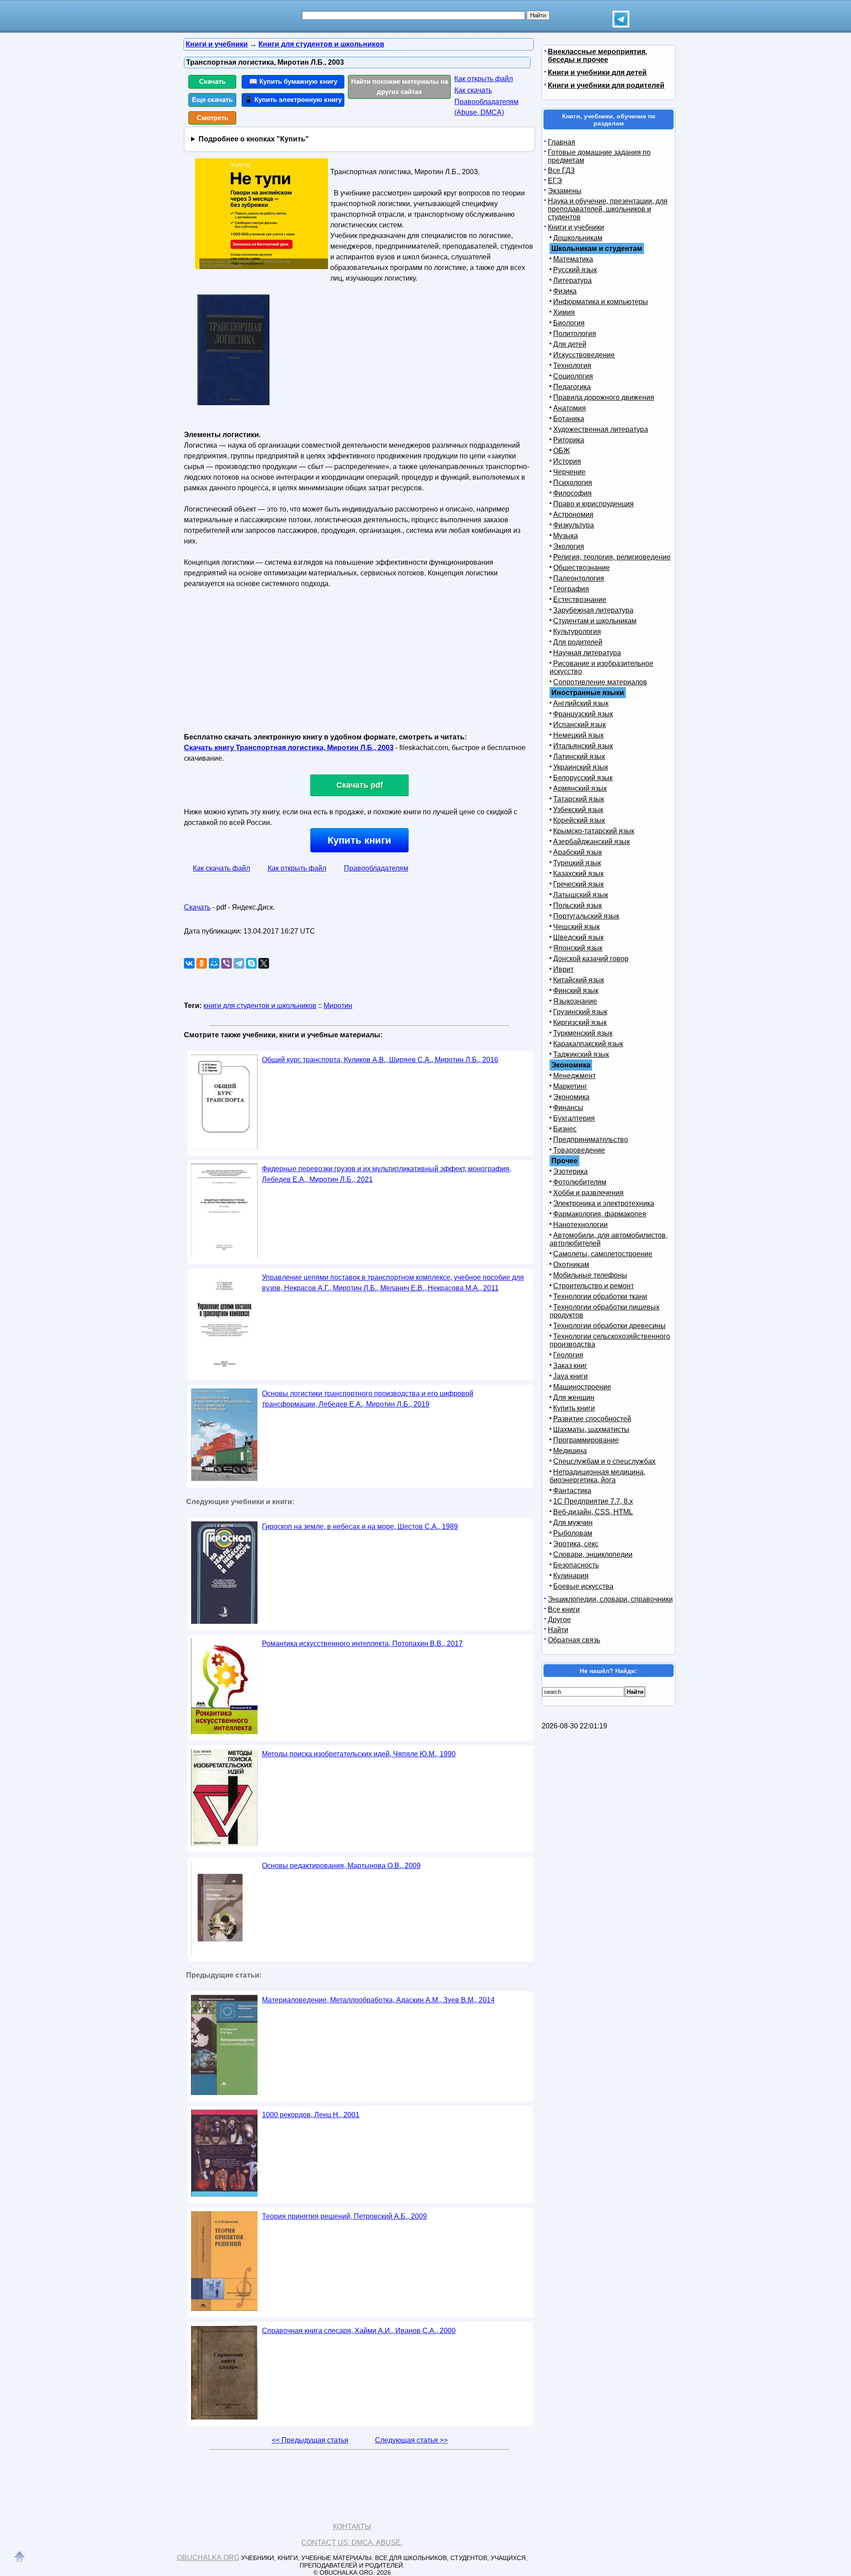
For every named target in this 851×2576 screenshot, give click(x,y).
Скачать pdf (360, 785)
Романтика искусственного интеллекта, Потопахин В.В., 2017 (362, 1644)
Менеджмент (574, 1076)
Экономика (571, 1097)
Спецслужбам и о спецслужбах (604, 1461)
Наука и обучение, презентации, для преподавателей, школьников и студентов (608, 209)
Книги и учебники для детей (597, 72)
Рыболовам (573, 1533)
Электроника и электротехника (604, 1203)
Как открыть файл (484, 79)
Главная (562, 142)
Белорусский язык (583, 778)
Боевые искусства (583, 1586)
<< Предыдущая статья (310, 2440)
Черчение (569, 472)
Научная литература (587, 653)
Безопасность (576, 1565)
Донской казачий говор (591, 959)
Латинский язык (579, 756)
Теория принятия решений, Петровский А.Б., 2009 (344, 2216)
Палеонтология (579, 578)
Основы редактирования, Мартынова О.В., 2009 (341, 1866)
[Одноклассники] (202, 963)
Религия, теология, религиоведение (612, 557)
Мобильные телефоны (590, 1275)
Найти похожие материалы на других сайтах (400, 86)
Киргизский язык (580, 1022)
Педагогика (572, 387)
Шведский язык (578, 937)
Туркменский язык (583, 1033)
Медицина (570, 1451)
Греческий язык (578, 884)
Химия (564, 312)
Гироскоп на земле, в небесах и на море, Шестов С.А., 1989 (360, 1526)
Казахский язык (578, 874)
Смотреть (213, 118)
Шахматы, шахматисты (591, 1429)
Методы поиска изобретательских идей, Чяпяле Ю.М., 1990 (359, 1754)
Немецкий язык (578, 735)
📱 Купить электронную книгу (293, 100)
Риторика (569, 440)
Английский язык (581, 703)
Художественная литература (601, 429)
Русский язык (575, 270)
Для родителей (578, 642)
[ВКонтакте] (189, 963)
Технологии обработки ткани (600, 1296)
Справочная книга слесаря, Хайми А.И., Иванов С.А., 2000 (359, 2331)
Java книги (570, 1376)
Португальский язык (586, 916)
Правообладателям (376, 868)
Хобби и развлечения (588, 1193)
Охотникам (571, 1265)
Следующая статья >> (411, 2440)
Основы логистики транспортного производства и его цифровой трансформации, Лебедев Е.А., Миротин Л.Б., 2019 (368, 1399)
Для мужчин (573, 1523)
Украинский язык (581, 767)
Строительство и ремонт (593, 1286)
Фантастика (572, 1491)
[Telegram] (239, 963)
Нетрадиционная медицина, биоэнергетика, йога (597, 1476)
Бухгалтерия (574, 1118)
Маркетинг (570, 1086)
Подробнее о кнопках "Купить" (254, 139)
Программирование (586, 1440)
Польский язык (578, 905)
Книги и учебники (576, 227)
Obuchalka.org (208, 2558)
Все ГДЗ (561, 170)
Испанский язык (580, 725)
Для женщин (574, 1397)
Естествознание (580, 600)
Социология (573, 376)
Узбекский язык (578, 810)
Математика (573, 259)
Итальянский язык (583, 746)
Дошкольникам (578, 238)
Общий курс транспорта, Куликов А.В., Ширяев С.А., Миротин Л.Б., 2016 (380, 1060)
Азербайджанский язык (591, 842)
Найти (558, 1630)
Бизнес (565, 1129)
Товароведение (579, 1150)
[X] (264, 963)
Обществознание (582, 568)
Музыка (566, 536)
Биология (569, 323)
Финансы (568, 1108)
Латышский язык (581, 895)
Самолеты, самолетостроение (603, 1254)
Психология (573, 483)
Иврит (563, 969)
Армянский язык (580, 788)
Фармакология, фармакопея (600, 1214)
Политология (575, 334)
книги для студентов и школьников (260, 1006)
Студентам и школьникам (595, 621)
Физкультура (574, 525)
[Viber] (226, 963)
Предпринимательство (591, 1139)
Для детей (570, 344)
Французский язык (583, 714)
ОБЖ (562, 451)
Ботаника (569, 419)
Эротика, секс (576, 1544)
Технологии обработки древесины (609, 1326)
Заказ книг (570, 1366)
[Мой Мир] (214, 963)
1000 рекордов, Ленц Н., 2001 (311, 2115)
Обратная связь (574, 1640)
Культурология (577, 631)
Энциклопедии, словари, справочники (610, 1599)
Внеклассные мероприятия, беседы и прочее (597, 56)
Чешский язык (576, 927)
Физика (565, 291)
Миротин (338, 1006)
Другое (559, 1620)
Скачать (212, 81)
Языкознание (575, 1001)
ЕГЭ (555, 181)
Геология (568, 1355)
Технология (572, 365)
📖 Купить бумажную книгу (293, 81)
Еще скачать (212, 100)
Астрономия (573, 514)
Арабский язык (578, 852)
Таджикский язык (581, 1054)
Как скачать (473, 90)
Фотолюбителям (580, 1182)
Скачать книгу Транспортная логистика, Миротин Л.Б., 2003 (289, 748)
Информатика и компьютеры (601, 302)
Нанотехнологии (580, 1225)
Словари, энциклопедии (593, 1554)
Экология (569, 546)
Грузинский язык (580, 1012)
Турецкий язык (577, 863)
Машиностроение (582, 1387)
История (567, 461)
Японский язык (578, 948)
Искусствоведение (584, 355)
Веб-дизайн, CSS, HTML (593, 1512)
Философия (572, 493)
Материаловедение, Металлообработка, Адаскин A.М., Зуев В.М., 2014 (378, 2000)
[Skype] (251, 963)
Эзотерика (570, 1171)
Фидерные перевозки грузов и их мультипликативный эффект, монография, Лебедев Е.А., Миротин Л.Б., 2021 (386, 1174)
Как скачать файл (221, 868)
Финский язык (576, 991)
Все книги (564, 1609)
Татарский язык (579, 799)
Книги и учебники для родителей (606, 85)
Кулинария (571, 1576)
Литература (572, 280)
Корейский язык (579, 820)
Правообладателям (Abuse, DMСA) (486, 107)
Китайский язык (579, 980)
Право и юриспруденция (593, 504)
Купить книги (359, 840)
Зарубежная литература (593, 610)
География (571, 589)
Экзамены (565, 191)
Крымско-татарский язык (594, 831)
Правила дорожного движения (604, 397)
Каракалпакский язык (588, 1044)
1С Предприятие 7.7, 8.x (593, 1501)
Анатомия (570, 408)
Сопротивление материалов (600, 682)
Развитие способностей (592, 1419)
